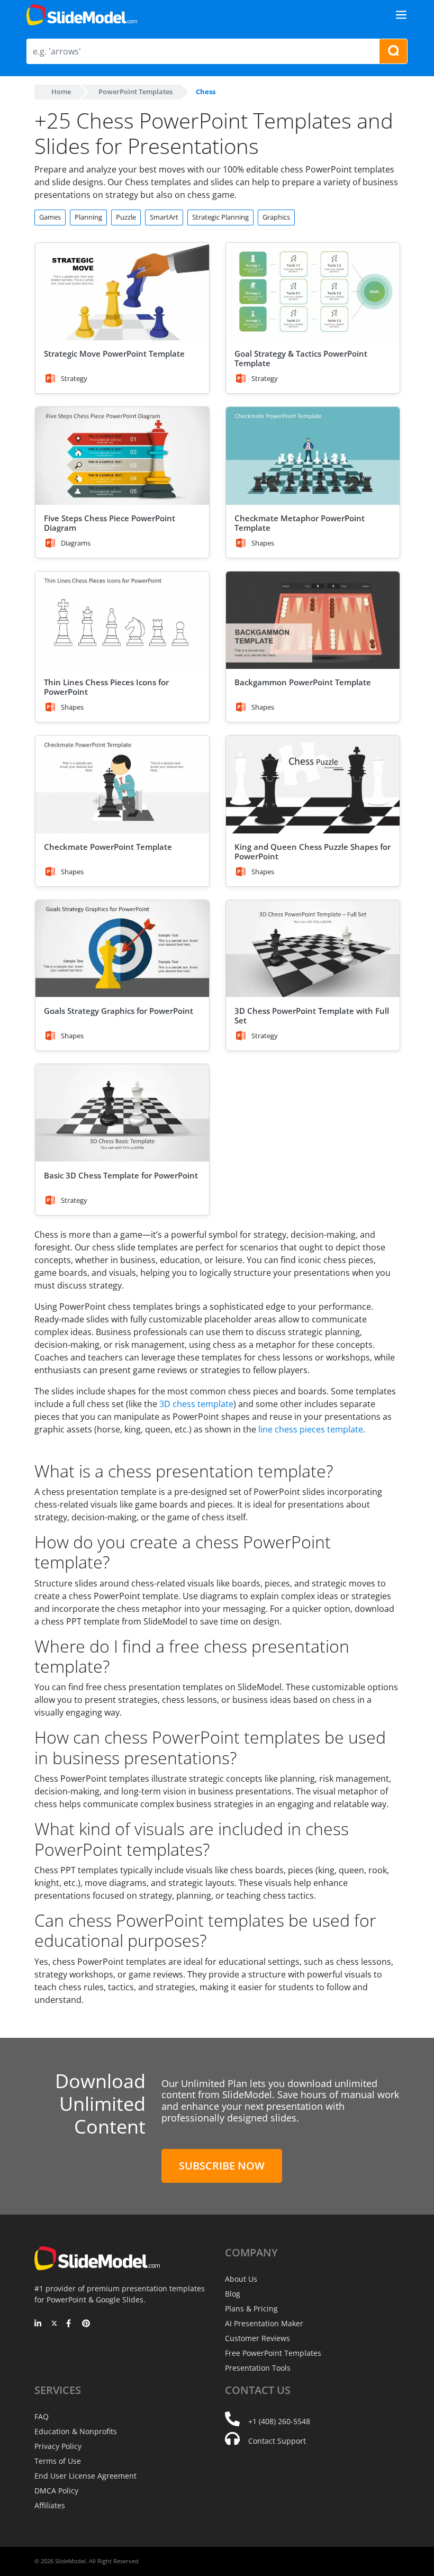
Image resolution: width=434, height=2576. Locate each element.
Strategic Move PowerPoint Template (114, 353)
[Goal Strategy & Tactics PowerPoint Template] (313, 292)
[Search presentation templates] (393, 51)
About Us (241, 2279)
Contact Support (277, 2441)
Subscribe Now (222, 2166)
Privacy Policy (58, 2446)
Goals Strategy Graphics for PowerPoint (119, 1011)
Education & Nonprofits (76, 2431)
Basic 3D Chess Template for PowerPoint (121, 1175)
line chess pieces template (311, 1429)
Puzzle (126, 217)
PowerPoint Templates (135, 92)
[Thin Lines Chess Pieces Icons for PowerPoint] (122, 620)
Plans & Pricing (251, 2309)
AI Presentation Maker (264, 2323)
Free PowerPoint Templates (273, 2353)
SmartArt (164, 217)
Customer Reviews (257, 2338)
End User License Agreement (85, 2476)
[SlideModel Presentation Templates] (82, 15)
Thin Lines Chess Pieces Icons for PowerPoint (106, 687)
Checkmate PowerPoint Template (108, 847)
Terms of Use (58, 2461)
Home (61, 92)
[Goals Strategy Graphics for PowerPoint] (122, 949)
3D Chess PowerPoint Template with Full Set (312, 1015)
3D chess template (196, 1404)
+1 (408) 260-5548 (279, 2421)
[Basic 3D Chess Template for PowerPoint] (122, 1113)
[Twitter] (54, 2324)
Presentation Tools (258, 2368)
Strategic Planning (220, 217)
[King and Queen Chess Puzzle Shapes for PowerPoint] (313, 784)
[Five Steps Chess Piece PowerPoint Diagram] (122, 456)
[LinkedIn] (38, 2324)
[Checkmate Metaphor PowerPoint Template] (313, 456)
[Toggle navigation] (401, 15)
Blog (233, 2294)
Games (50, 217)
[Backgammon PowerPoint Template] (313, 620)
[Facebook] (70, 2324)
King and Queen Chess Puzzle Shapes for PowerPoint (313, 851)
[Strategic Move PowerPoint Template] (122, 292)
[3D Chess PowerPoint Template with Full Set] (313, 949)
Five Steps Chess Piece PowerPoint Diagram (110, 523)
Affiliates (50, 2505)
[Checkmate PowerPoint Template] (122, 784)
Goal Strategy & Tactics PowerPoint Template (301, 358)
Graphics (276, 217)
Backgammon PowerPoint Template (303, 682)
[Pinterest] (86, 2324)
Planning (88, 217)
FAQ (42, 2416)
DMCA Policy (56, 2491)
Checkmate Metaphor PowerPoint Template (300, 523)
